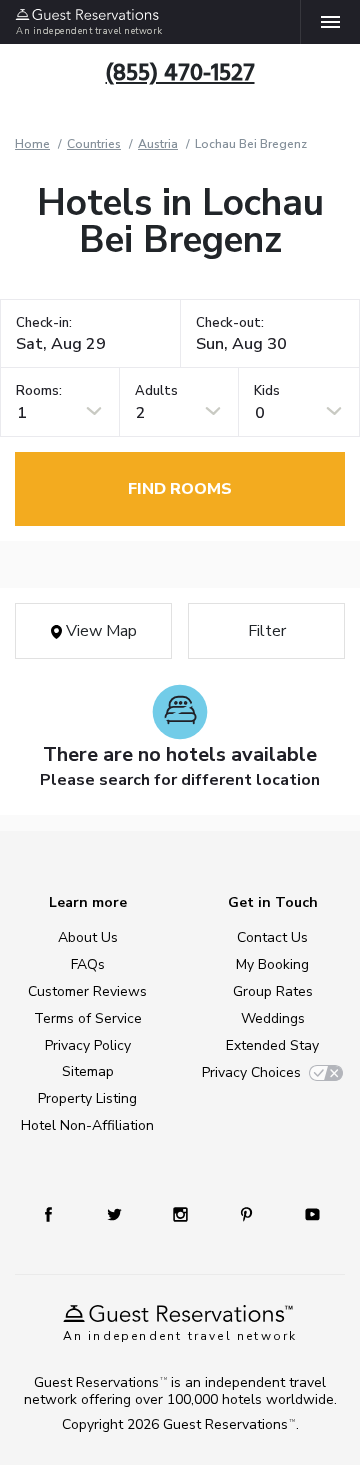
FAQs (88, 964)
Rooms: (39, 391)
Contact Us (272, 937)
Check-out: (230, 323)
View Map (99, 631)
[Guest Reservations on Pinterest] (246, 1213)
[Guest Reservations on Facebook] (48, 1213)
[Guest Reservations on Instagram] (180, 1213)
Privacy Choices (251, 1072)
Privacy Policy (88, 1045)
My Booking (272, 964)
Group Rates (273, 991)
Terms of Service (88, 1018)
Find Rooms (180, 489)
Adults (156, 391)
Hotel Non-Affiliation (87, 1125)
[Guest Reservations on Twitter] (114, 1213)
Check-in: (44, 323)
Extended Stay (272, 1045)
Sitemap (88, 1071)
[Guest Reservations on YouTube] (312, 1213)
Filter (267, 631)
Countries (94, 144)
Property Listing (87, 1098)
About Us (88, 937)
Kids (267, 391)
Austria (158, 144)
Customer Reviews (87, 991)
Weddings (273, 1018)
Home (32, 144)
